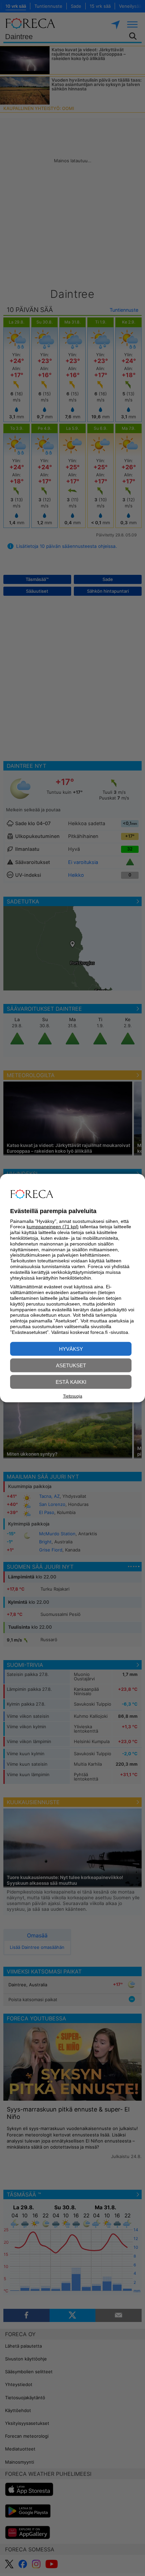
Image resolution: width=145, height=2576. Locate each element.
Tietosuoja (73, 1396)
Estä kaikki (71, 1382)
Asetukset (71, 1365)
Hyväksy (71, 1349)
